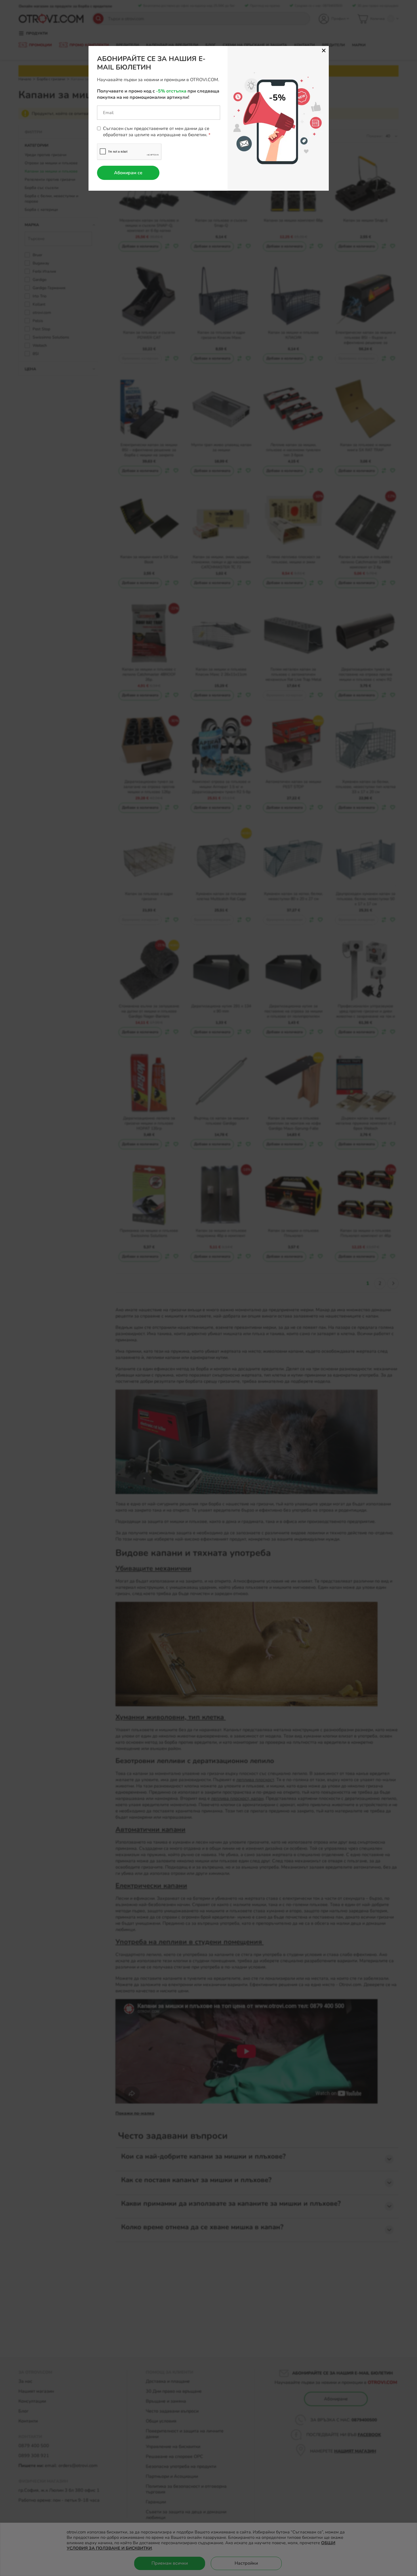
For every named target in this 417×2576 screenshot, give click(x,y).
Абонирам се (128, 173)
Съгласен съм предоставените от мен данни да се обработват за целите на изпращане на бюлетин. (156, 132)
